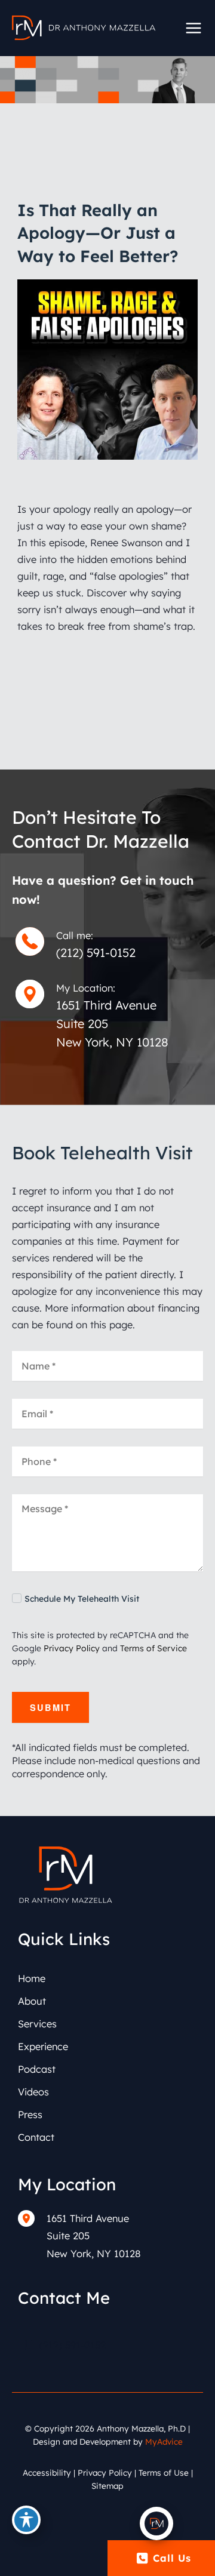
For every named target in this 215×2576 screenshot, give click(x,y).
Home (32, 1978)
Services (37, 2024)
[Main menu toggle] (193, 28)
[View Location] (32, 2218)
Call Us (172, 2558)
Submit (50, 1707)
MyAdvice (164, 2441)
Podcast (37, 2069)
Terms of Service (153, 1648)
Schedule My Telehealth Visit (82, 1599)
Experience (43, 2046)
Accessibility (47, 2472)
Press (30, 2115)
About (32, 2001)
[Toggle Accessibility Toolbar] (26, 2520)
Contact (36, 2137)
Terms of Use (164, 2472)
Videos (33, 2092)
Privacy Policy (72, 1648)
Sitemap (107, 2486)
